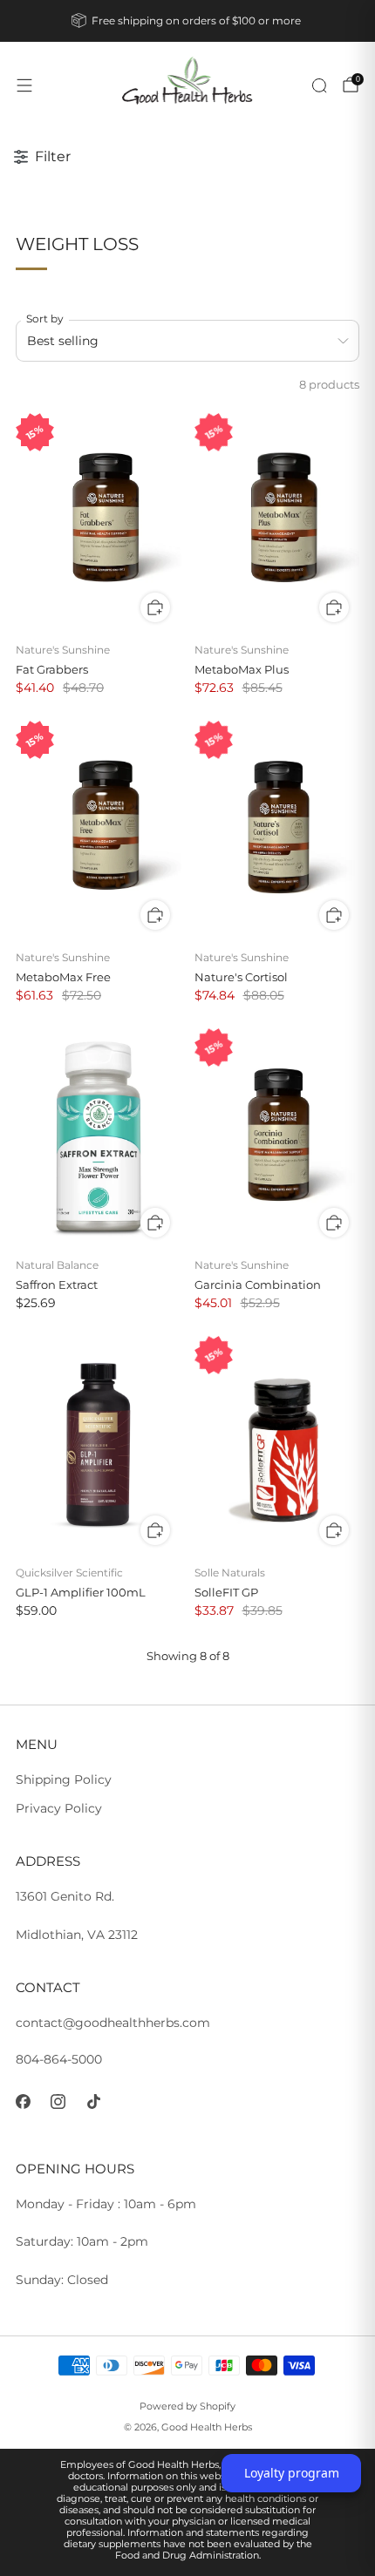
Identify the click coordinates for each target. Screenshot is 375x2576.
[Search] (319, 85)
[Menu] (24, 85)
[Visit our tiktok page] (94, 2101)
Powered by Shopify (187, 2406)
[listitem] (188, 21)
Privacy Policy (59, 1808)
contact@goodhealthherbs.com (113, 2023)
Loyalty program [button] (292, 2473)
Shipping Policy (64, 1779)
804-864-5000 (59, 2059)
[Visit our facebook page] (23, 2101)
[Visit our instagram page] (59, 2101)
